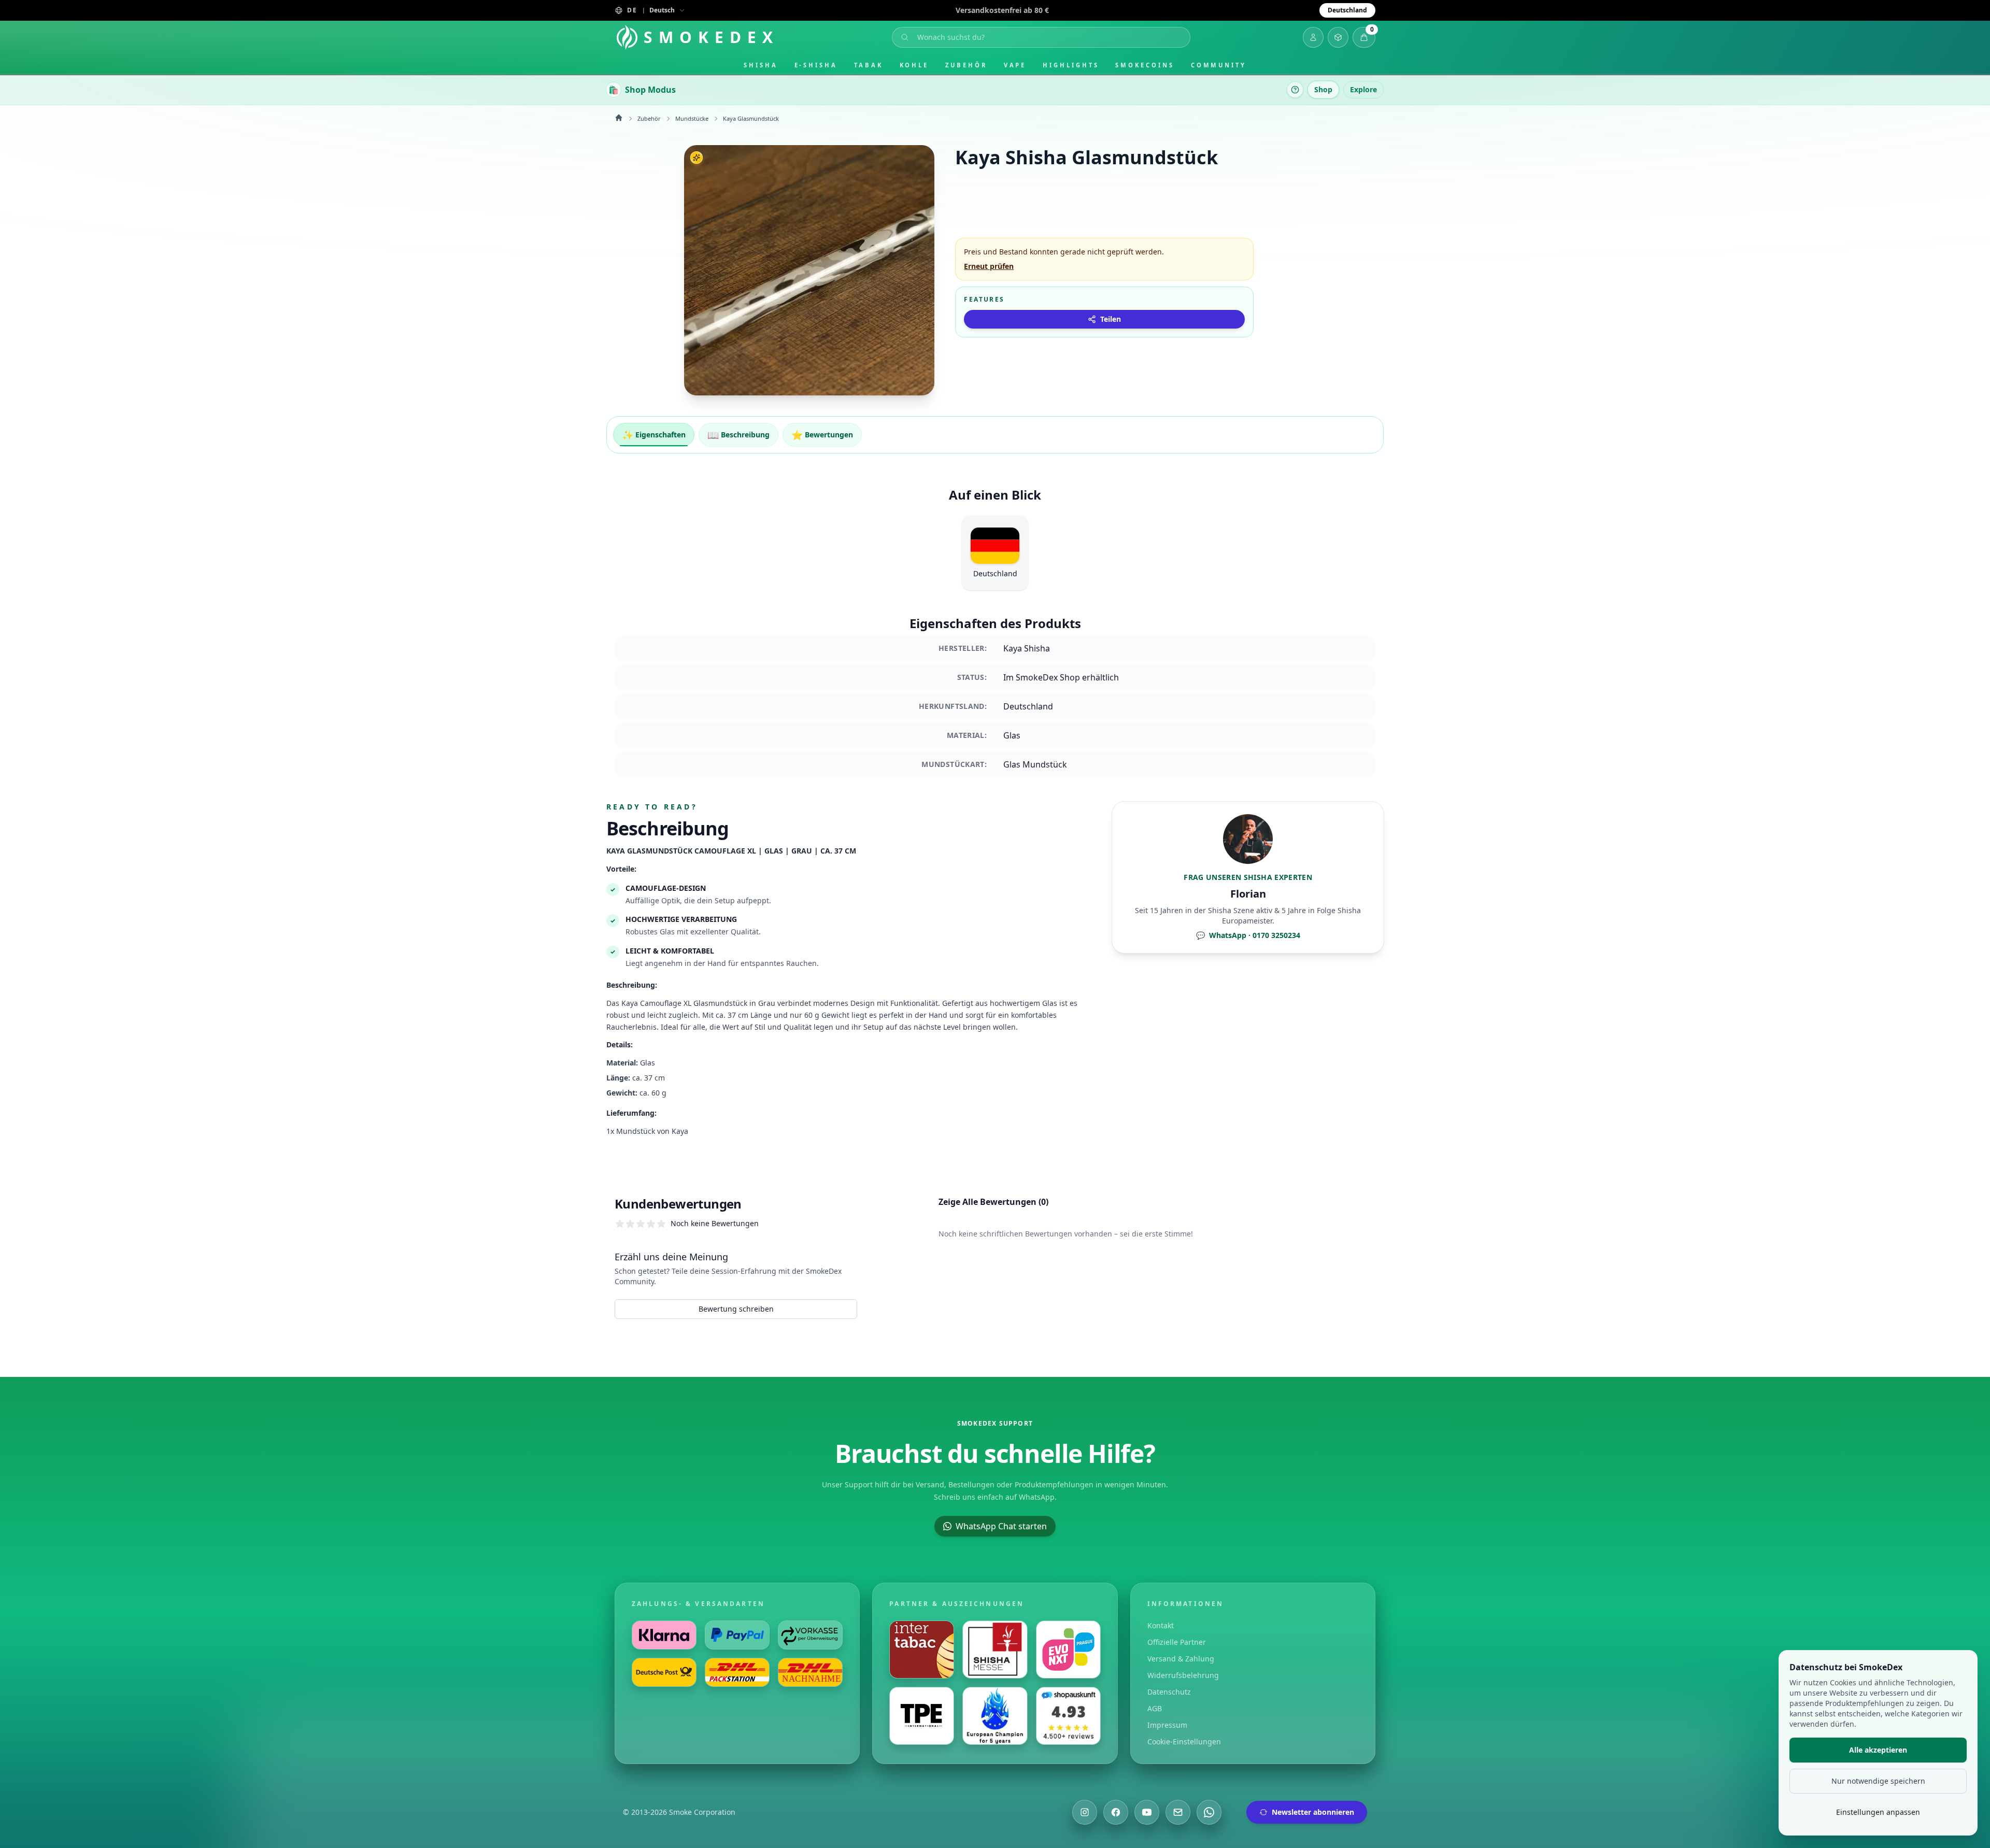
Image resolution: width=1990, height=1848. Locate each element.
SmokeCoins (1145, 65)
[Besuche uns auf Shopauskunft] (1068, 1716)
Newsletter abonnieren (1313, 1812)
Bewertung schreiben (736, 1309)
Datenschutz (1169, 1692)
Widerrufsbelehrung (1183, 1675)
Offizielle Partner (1177, 1642)
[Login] (1313, 37)
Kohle (914, 65)
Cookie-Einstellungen (1184, 1742)
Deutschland (1347, 10)
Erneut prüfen (989, 266)
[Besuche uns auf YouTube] (1147, 1812)
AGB (1155, 1708)
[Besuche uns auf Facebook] (1116, 1812)
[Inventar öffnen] (1338, 37)
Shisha (761, 65)
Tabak (869, 65)
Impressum (1167, 1725)
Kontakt (1161, 1625)
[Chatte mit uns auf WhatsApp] (1209, 1812)
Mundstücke (692, 118)
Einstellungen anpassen (1878, 1812)
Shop (1323, 89)
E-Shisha (816, 65)
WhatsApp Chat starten (1001, 1526)
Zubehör (966, 65)
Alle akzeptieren (1878, 1750)
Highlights (1071, 65)
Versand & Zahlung (1181, 1659)
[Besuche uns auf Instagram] (1085, 1812)
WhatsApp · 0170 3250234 (1248, 935)
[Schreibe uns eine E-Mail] (1178, 1812)
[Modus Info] (1295, 90)
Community (1219, 65)
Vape (1015, 65)
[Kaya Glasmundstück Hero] (809, 270)
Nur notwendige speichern (1878, 1781)
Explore (1363, 89)
